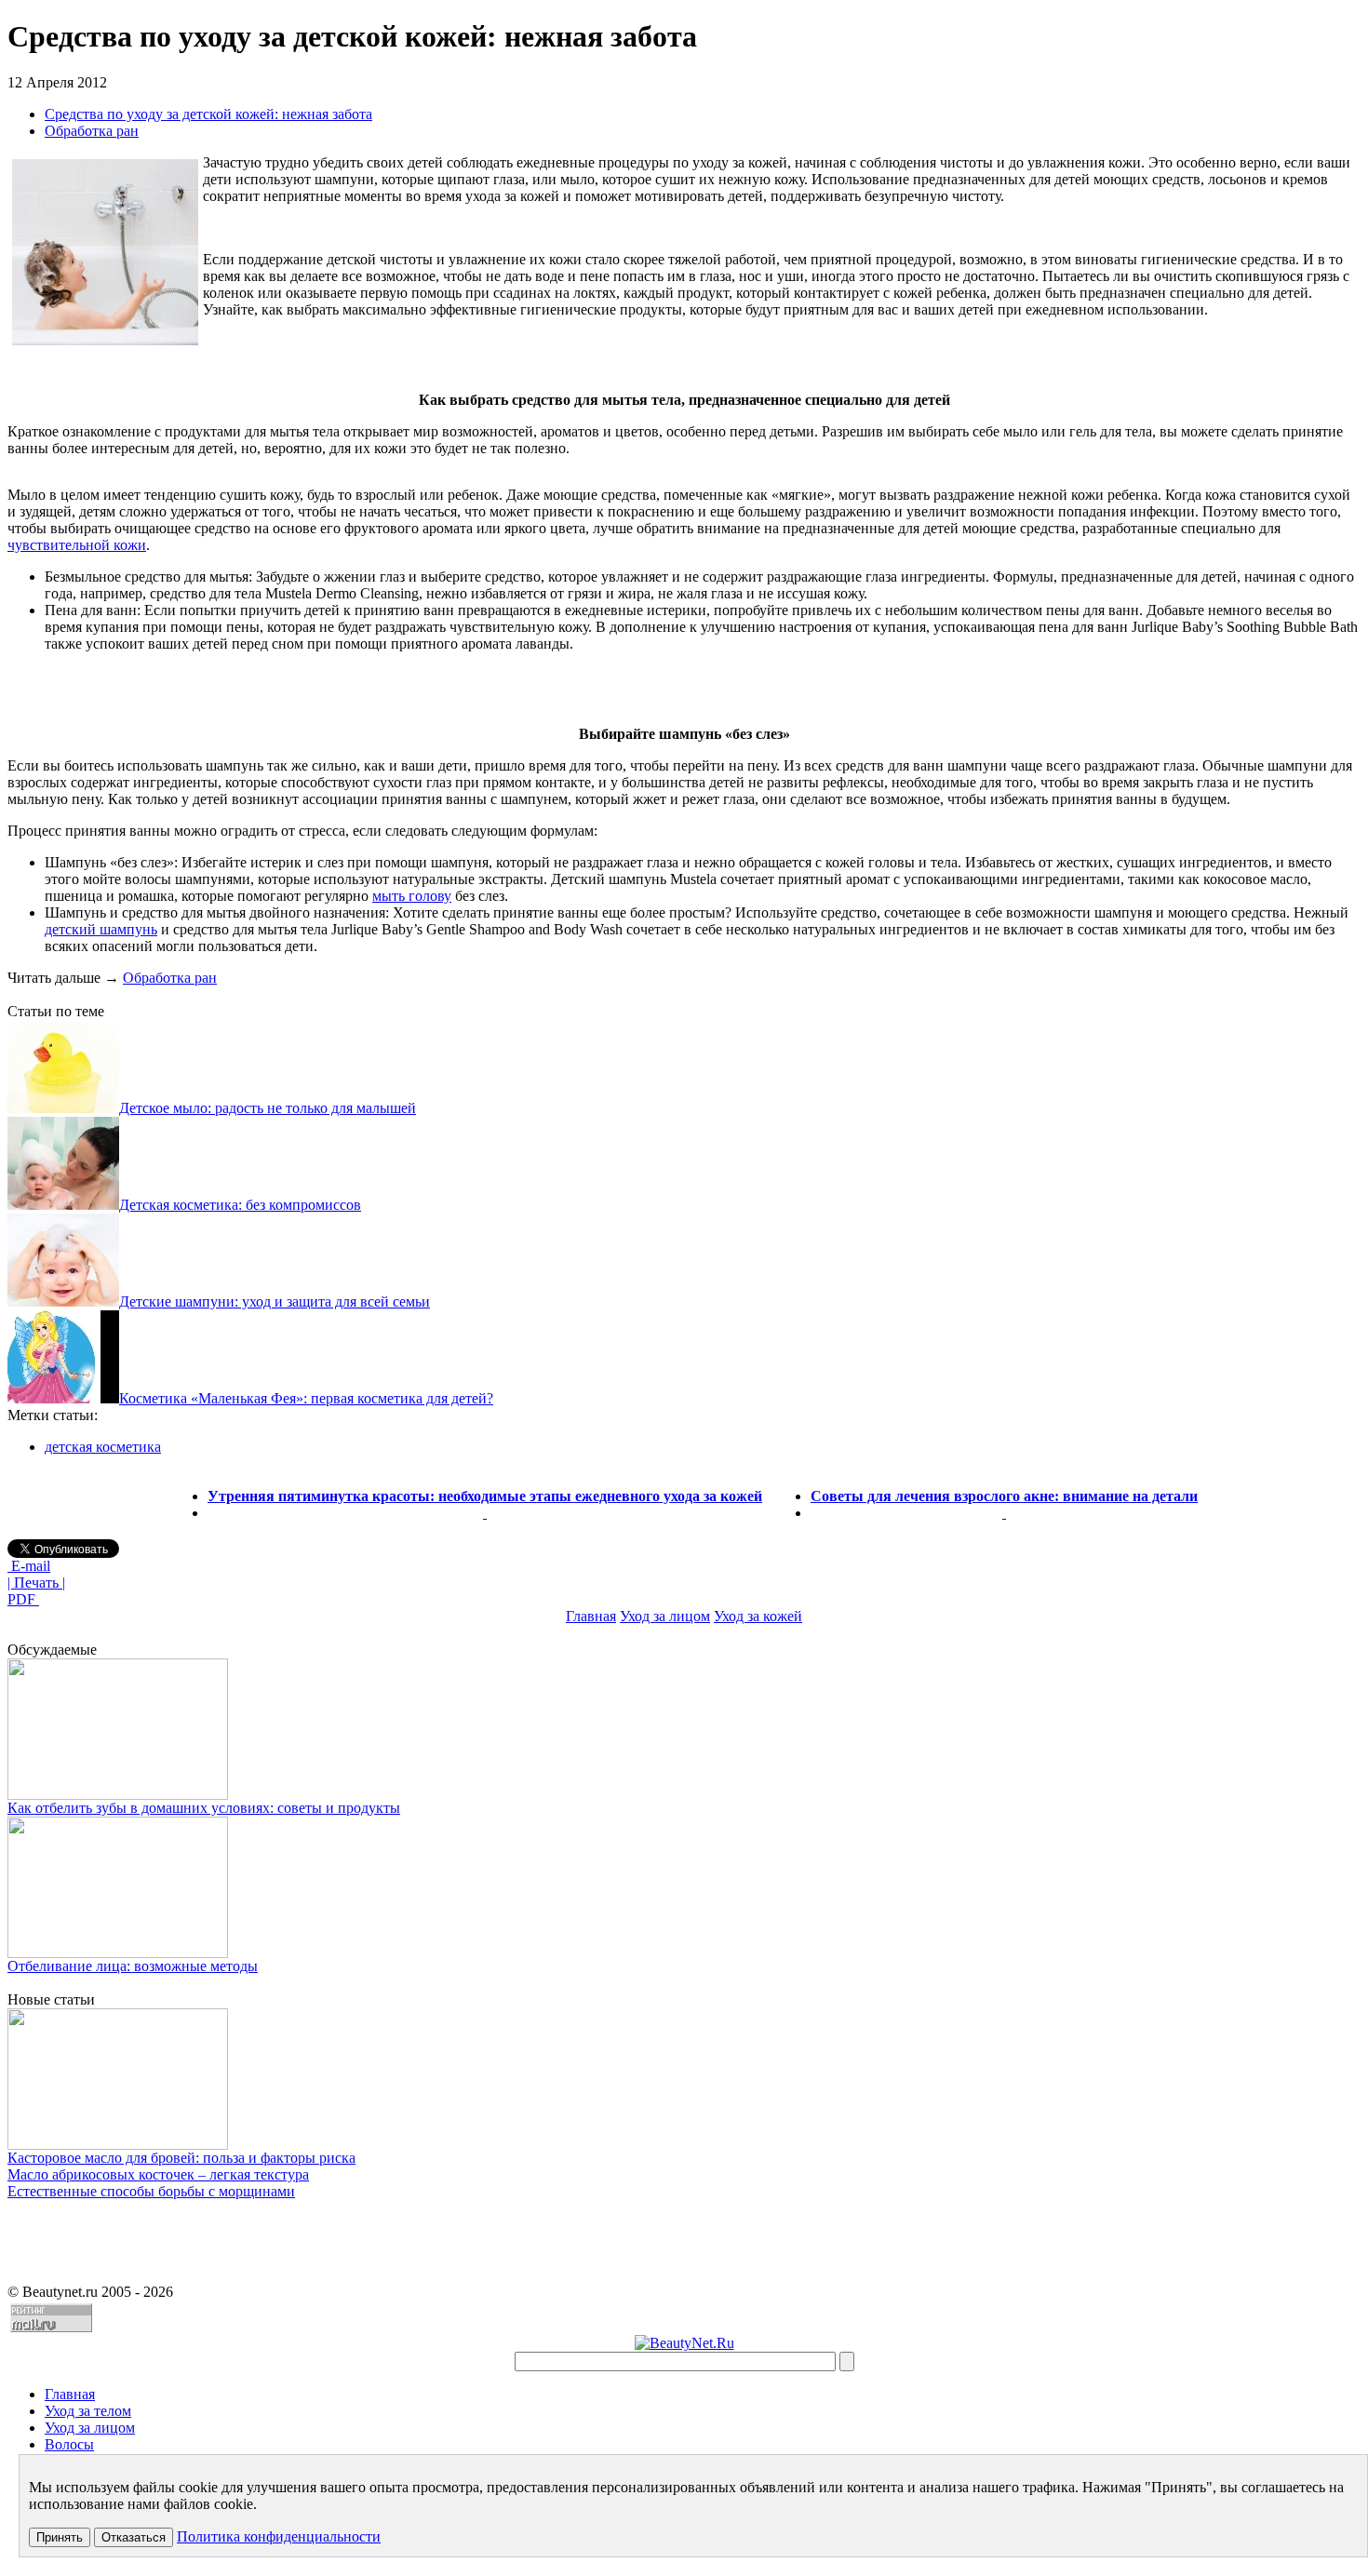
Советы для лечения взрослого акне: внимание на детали (1004, 1496)
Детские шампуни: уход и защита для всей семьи (275, 1301)
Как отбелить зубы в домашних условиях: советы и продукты (204, 1808)
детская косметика (103, 1447)
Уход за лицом (665, 1616)
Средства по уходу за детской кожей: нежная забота (208, 114)
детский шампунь (101, 929)
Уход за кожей (758, 1616)
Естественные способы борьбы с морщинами (151, 2191)
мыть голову (412, 896)
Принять (60, 2537)
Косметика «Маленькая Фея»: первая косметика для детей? (306, 1398)
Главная (591, 1616)
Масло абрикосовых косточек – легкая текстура (158, 2174)
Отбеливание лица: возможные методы (133, 1966)
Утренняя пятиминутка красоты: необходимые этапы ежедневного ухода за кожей (485, 1496)
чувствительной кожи (77, 545)
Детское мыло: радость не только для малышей (268, 1108)
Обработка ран (92, 131)
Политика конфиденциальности (279, 2536)
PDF (23, 1599)
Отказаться (134, 2537)
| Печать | (36, 1583)
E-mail (29, 1566)
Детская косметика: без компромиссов (240, 1205)
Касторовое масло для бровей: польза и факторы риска (181, 2158)
